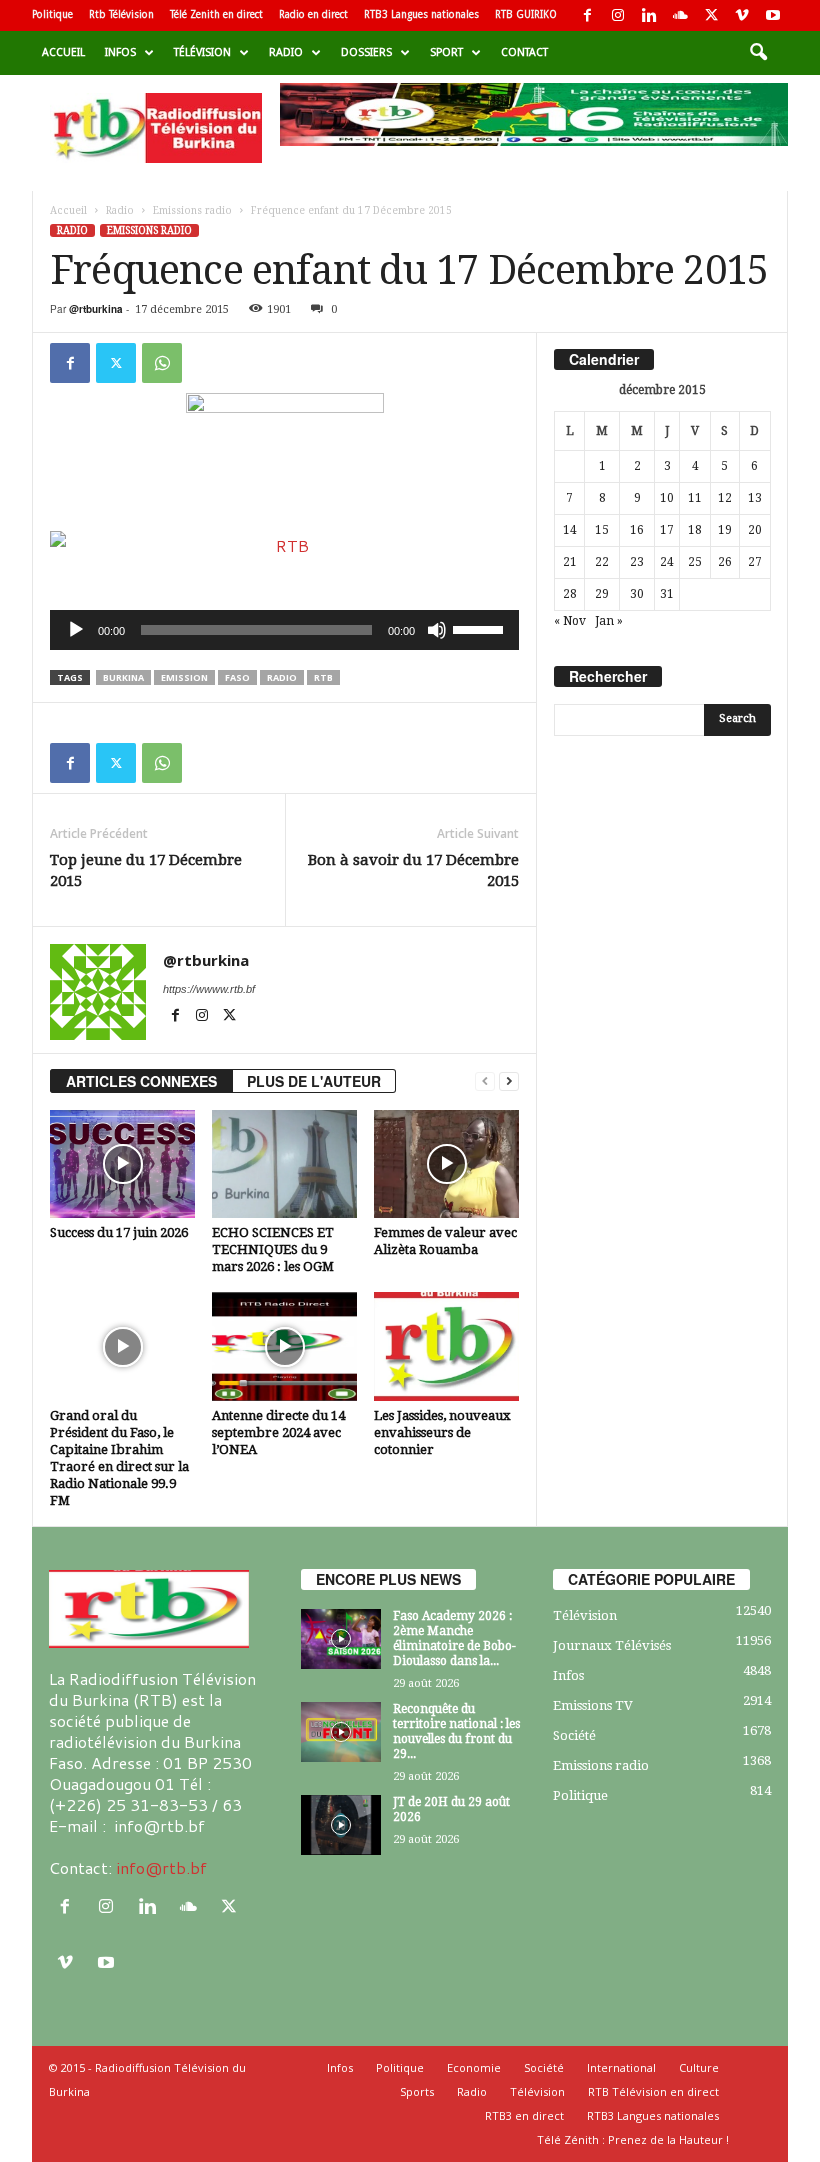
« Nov (570, 621)
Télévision (202, 52)
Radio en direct (313, 14)
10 (667, 498)
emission (184, 677)
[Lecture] (76, 630)
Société (574, 1735)
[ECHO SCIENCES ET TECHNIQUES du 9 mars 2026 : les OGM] (284, 1164)
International (621, 2067)
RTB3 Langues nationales (421, 14)
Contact (524, 52)
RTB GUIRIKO (526, 14)
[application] (284, 630)
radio (282, 677)
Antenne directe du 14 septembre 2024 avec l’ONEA (278, 1432)
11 (695, 498)
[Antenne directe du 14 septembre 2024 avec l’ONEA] (284, 1346)
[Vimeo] (742, 15)
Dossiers (366, 52)
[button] (758, 53)
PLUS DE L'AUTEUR (314, 1081)
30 (637, 594)
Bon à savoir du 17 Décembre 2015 (413, 870)
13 (755, 498)
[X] (711, 15)
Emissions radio (192, 210)
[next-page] (509, 1081)
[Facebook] (587, 15)
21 (570, 562)
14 (570, 530)
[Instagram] (618, 15)
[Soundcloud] (680, 15)
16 (637, 530)
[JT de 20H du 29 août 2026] (341, 1825)
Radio (286, 52)
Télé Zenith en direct (216, 14)
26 (725, 562)
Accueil (63, 52)
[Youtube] (773, 15)
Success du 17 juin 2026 (119, 1232)
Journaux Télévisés (612, 1645)
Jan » (609, 621)
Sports (417, 2091)
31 (667, 594)
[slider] (481, 628)
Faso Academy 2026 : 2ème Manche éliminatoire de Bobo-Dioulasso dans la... (454, 1638)
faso (237, 677)
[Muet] (437, 630)
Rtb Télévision (121, 14)
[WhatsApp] (162, 363)
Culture (699, 2067)
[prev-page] (485, 1081)
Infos (120, 52)
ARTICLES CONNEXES (141, 1081)
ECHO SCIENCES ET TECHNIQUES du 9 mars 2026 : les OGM (273, 1249)
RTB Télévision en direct (653, 2091)
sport (446, 52)
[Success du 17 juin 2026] (122, 1164)
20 (755, 530)
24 (667, 562)
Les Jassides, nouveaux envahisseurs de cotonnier (442, 1432)
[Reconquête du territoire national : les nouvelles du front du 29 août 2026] (341, 1732)
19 (725, 530)
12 (725, 498)
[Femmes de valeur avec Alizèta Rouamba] (446, 1164)
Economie (474, 2067)
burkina (123, 677)
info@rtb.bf (161, 1867)
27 (755, 562)
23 (637, 562)
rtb (323, 677)
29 (602, 594)
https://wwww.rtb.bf (209, 989)
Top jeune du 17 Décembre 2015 (146, 870)
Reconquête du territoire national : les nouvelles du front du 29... (456, 1731)
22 (602, 562)
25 (695, 562)
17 (667, 530)
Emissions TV (593, 1705)
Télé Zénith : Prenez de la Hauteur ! (633, 2139)
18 (695, 530)
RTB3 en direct (524, 2115)
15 (602, 530)
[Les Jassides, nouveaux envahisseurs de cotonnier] (446, 1346)
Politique (52, 14)
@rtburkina (96, 309)
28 (570, 594)
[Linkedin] (649, 15)
